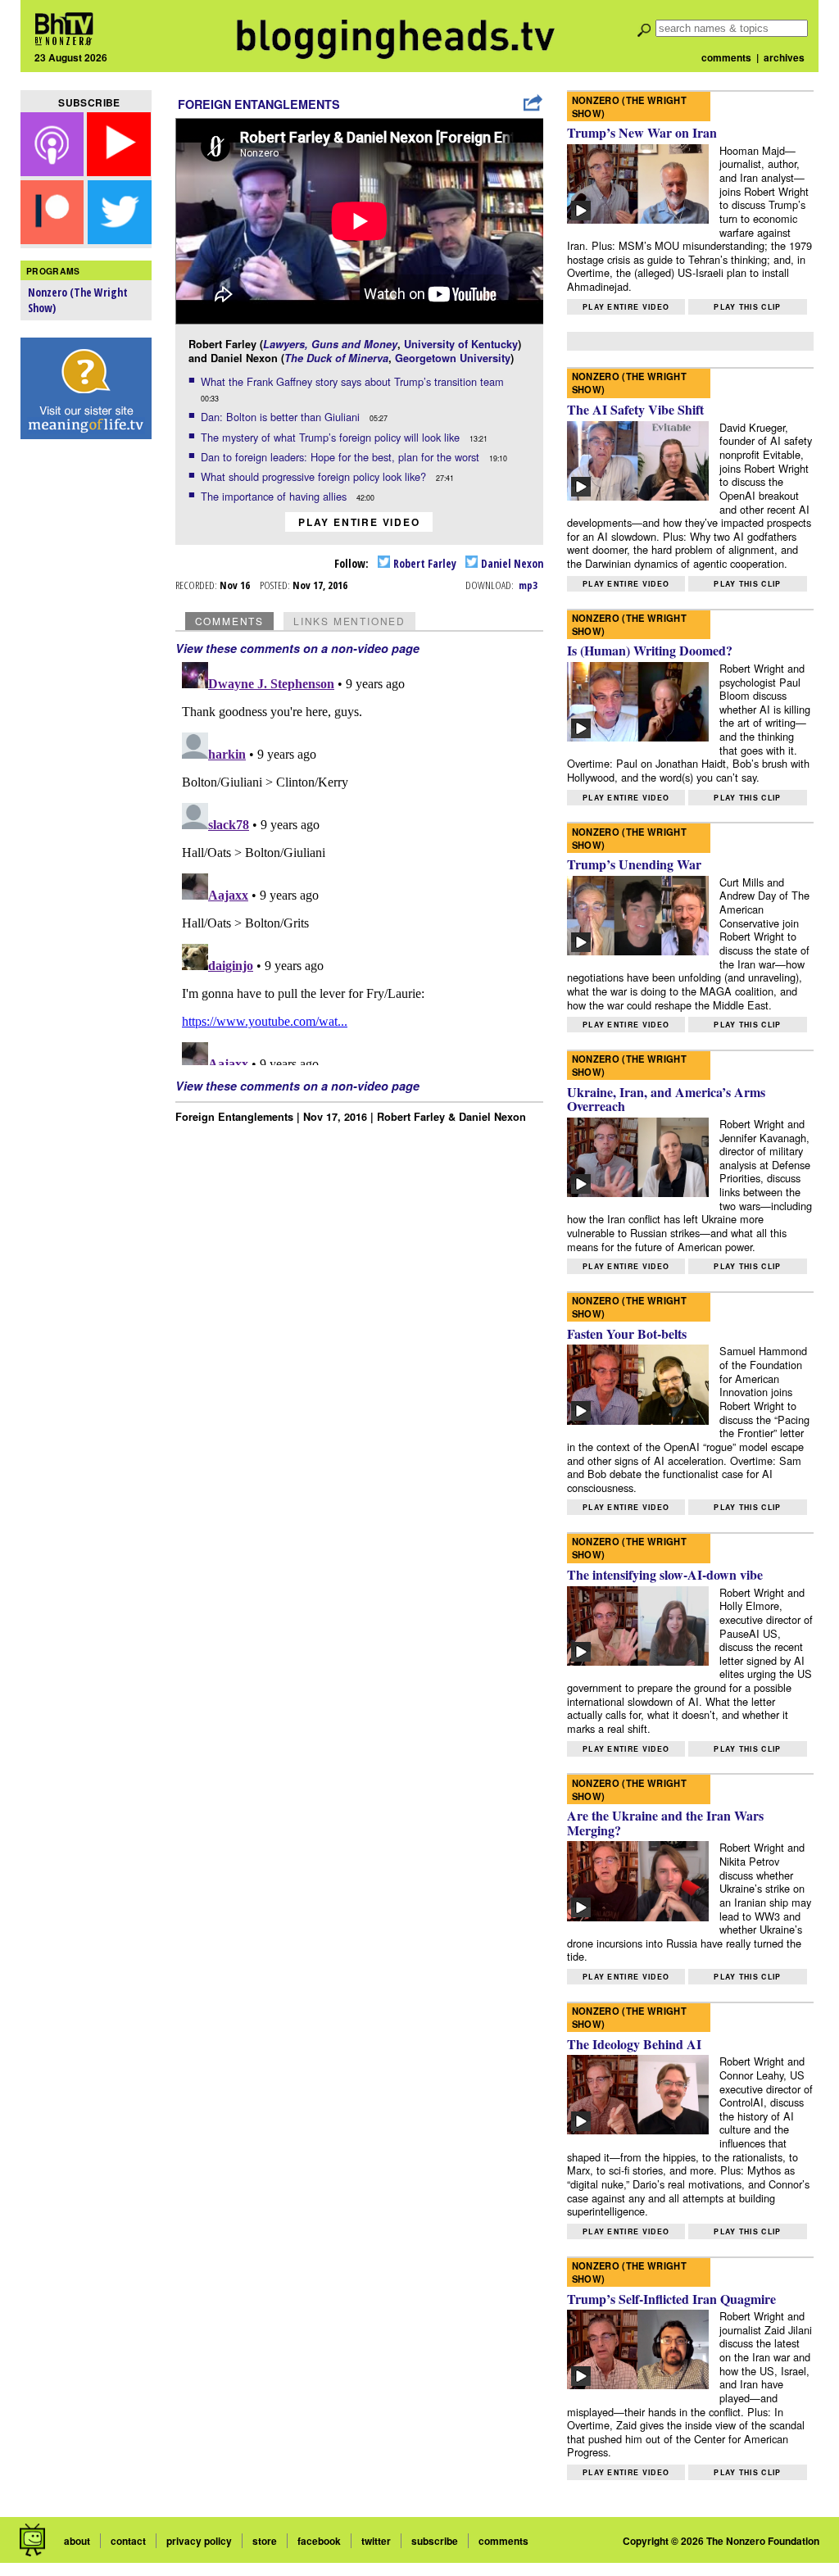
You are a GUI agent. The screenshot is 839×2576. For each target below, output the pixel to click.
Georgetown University (453, 358)
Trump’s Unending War (634, 864)
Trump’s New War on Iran (642, 132)
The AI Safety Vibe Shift (635, 409)
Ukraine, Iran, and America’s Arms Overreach (666, 1099)
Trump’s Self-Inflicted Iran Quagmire (671, 2299)
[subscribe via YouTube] (119, 171)
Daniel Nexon (511, 563)
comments (726, 57)
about (77, 2541)
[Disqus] (360, 860)
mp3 (528, 585)
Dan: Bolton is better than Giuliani (282, 417)
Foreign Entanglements (259, 104)
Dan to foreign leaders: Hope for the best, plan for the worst (342, 457)
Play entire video (359, 522)
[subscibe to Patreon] (52, 239)
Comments (229, 621)
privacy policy (199, 2541)
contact (128, 2541)
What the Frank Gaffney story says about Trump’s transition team (354, 381)
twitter (376, 2541)
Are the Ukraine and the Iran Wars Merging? (665, 1823)
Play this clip (747, 307)
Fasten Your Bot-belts (627, 1333)
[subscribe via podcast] (54, 171)
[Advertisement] (86, 705)
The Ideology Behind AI (634, 2044)
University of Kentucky (461, 344)
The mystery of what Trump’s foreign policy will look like (332, 437)
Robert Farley (424, 563)
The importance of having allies (275, 496)
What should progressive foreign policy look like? (315, 476)
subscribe (435, 2541)
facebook (319, 2541)
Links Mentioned (349, 621)
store (265, 2541)
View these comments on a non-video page (297, 648)
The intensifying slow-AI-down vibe (665, 1574)
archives (784, 57)
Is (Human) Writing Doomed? (650, 650)
